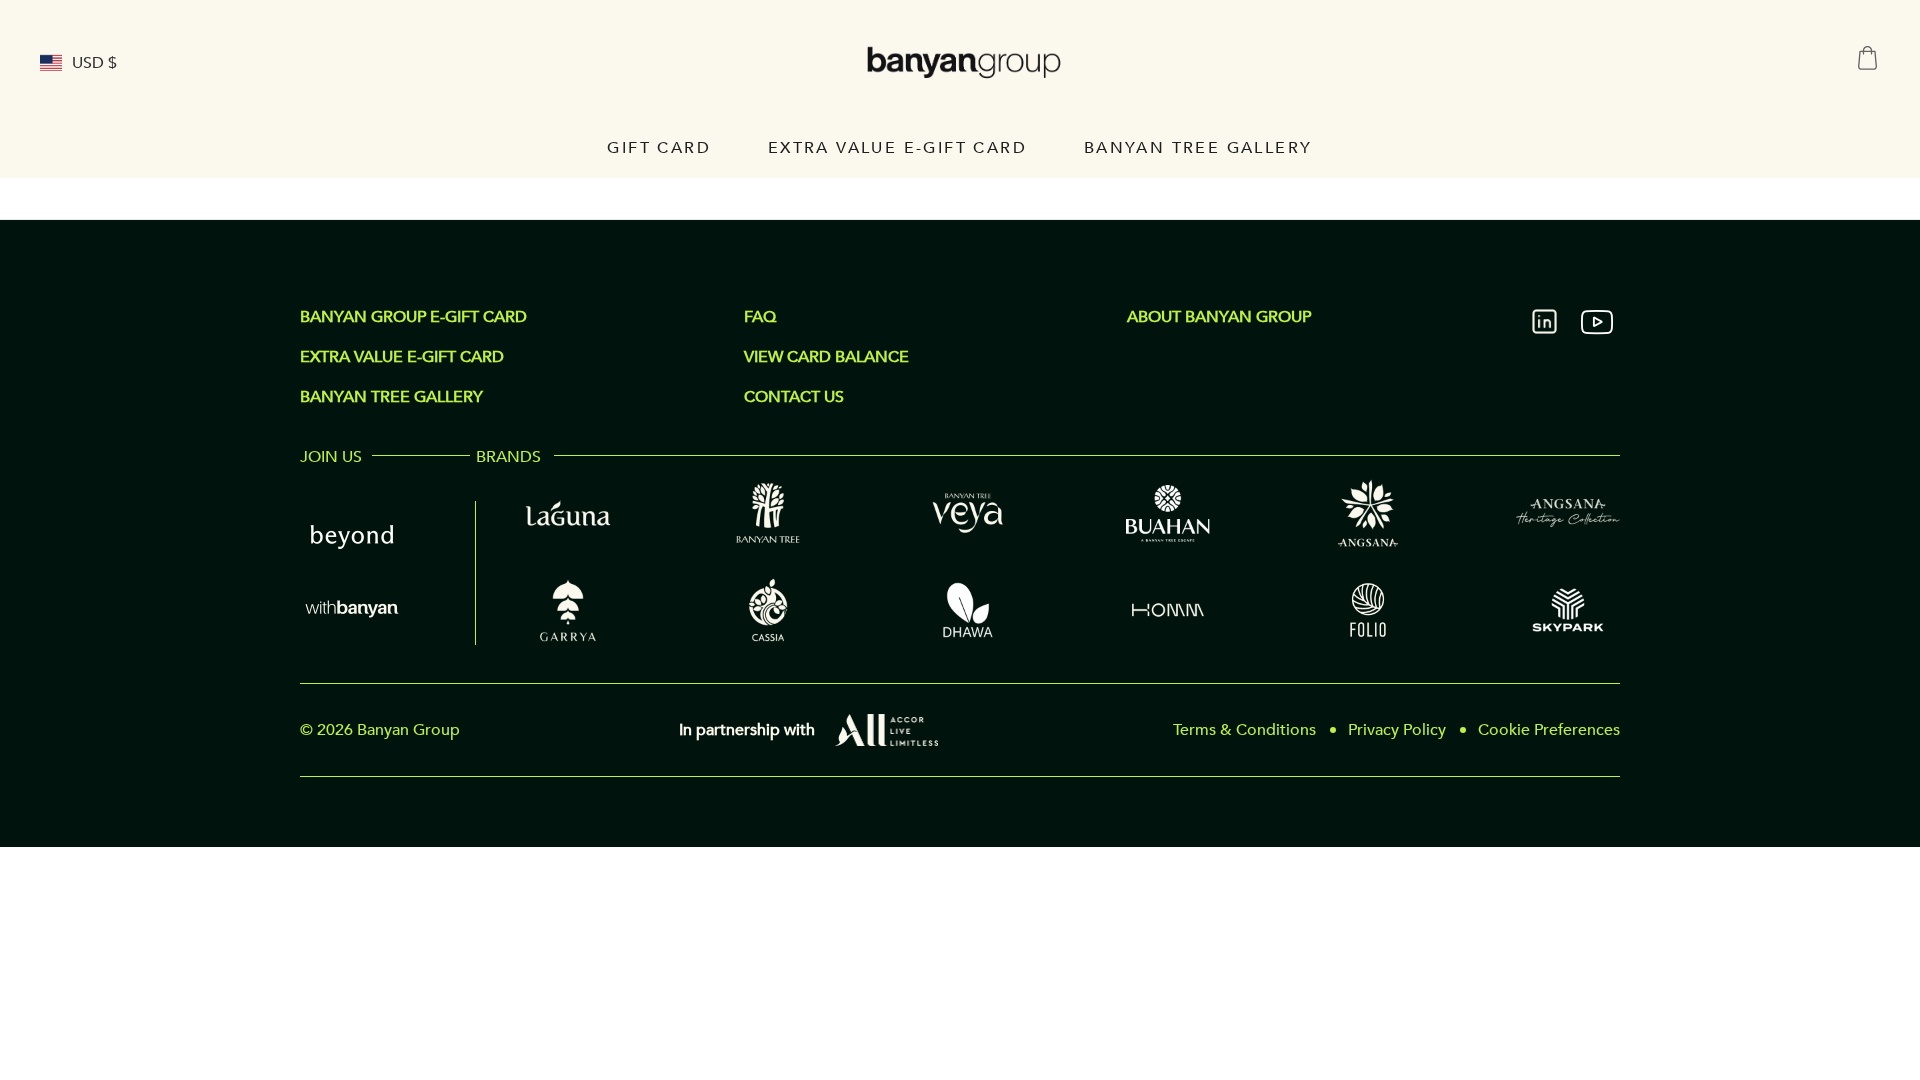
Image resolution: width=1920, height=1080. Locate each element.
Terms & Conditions (1244, 730)
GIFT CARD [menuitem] (659, 148)
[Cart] (1867, 58)
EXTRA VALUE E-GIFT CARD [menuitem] (897, 148)
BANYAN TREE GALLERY (391, 397)
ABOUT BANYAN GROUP (1219, 317)
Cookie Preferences (1549, 730)
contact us (794, 397)
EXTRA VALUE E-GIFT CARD (402, 357)
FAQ (760, 317)
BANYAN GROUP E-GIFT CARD (413, 317)
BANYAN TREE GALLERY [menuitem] (1198, 148)
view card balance (826, 357)
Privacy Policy (1397, 730)
